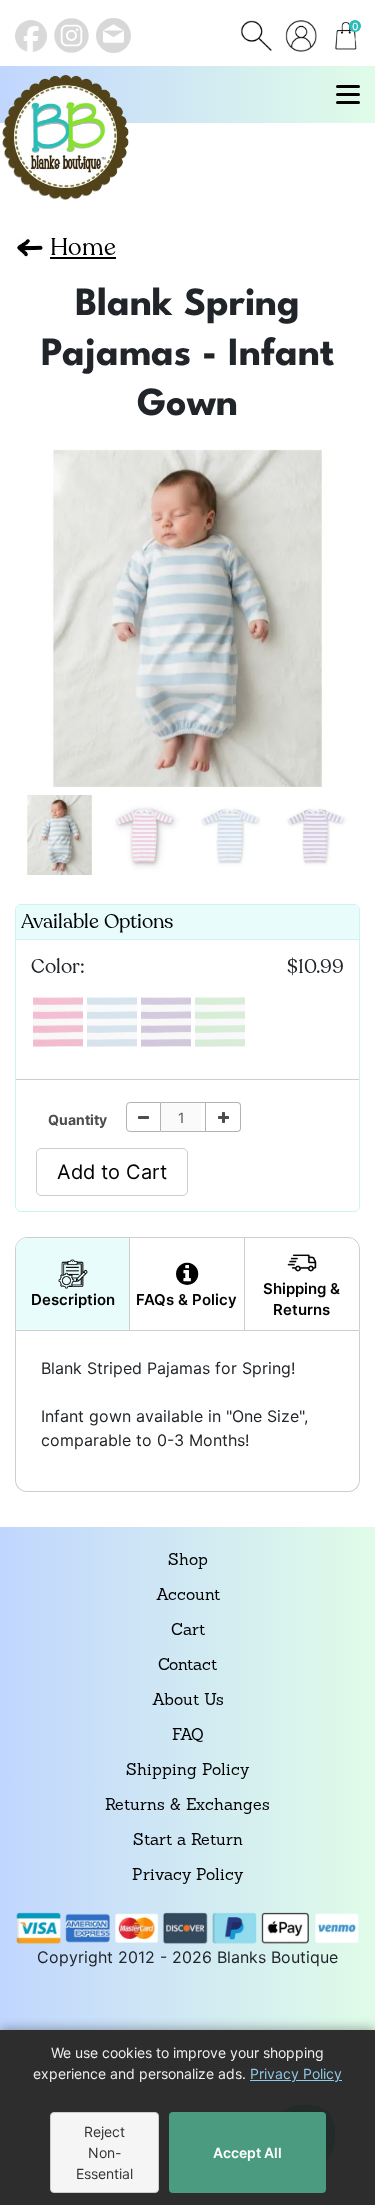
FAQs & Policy (186, 1299)
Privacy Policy (187, 1876)
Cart (188, 1631)
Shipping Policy (187, 1771)
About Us (188, 1701)
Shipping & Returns (301, 1299)
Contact (187, 1666)
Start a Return (188, 1841)
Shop (188, 1561)
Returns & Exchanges (187, 1806)
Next (37, 610)
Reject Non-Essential (104, 2152)
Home (83, 248)
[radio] (58, 1022)
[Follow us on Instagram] (71, 35)
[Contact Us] (113, 35)
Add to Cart (112, 1172)
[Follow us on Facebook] (31, 36)
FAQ (187, 1736)
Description (73, 1299)
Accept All (247, 2152)
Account (188, 1596)
